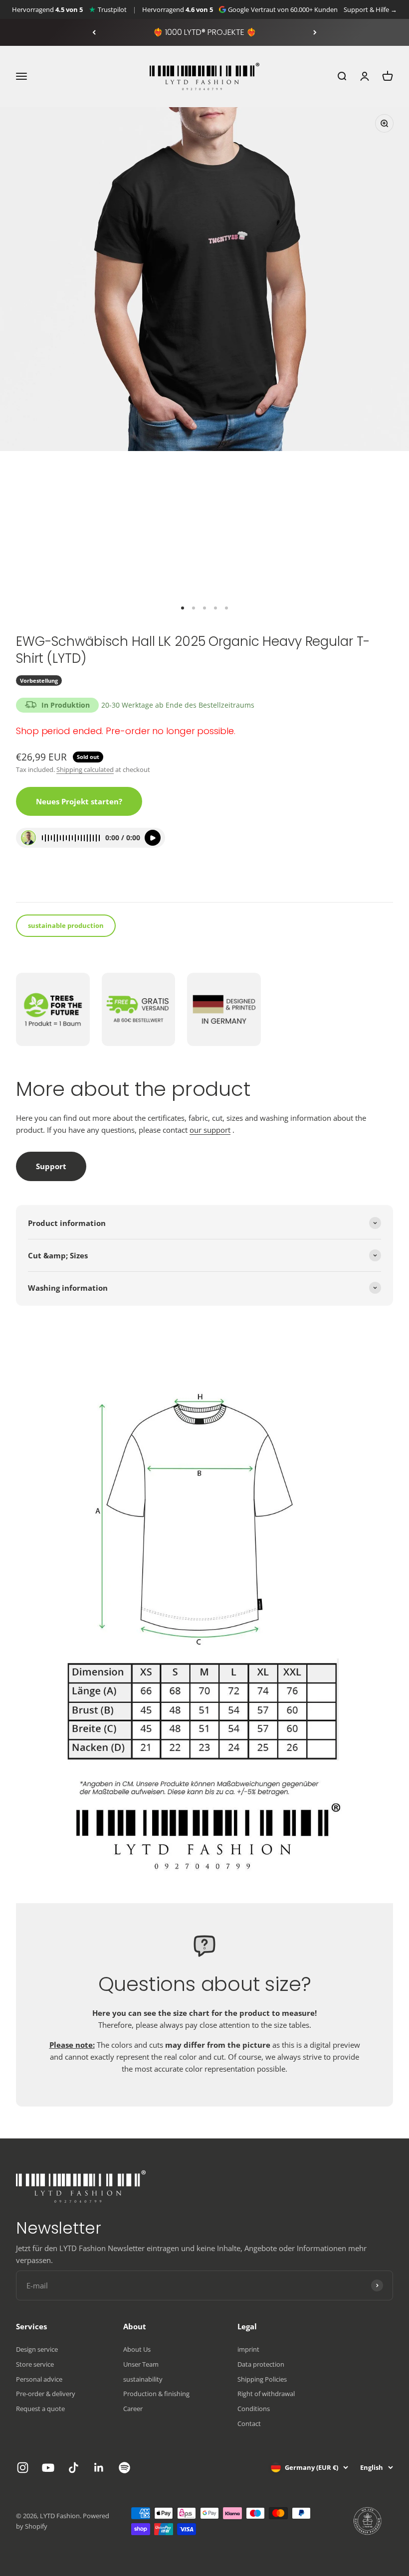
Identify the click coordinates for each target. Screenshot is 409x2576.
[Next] (315, 32)
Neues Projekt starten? (79, 801)
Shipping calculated (85, 769)
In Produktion (66, 705)
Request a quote (40, 2409)
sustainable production (66, 925)
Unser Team (141, 2364)
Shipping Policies (262, 2379)
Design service (37, 2349)
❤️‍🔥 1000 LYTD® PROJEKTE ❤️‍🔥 (205, 32)
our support (210, 1130)
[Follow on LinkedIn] (99, 2468)
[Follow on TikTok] (74, 2468)
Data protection (261, 2364)
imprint (248, 2349)
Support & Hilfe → (370, 9)
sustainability (143, 2379)
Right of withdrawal (266, 2394)
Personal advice (39, 2379)
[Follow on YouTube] (48, 2468)
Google (238, 9)
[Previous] (94, 32)
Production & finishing (156, 2394)
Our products (44, 881)
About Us (137, 2349)
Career (133, 2409)
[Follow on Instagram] (23, 2468)
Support (51, 1166)
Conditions (254, 2409)
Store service (35, 2364)
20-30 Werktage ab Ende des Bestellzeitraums (178, 705)
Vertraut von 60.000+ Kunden (294, 9)
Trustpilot (112, 9)
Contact (249, 2424)
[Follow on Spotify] (124, 2468)
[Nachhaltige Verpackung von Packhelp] (368, 2521)
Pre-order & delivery (46, 2394)
